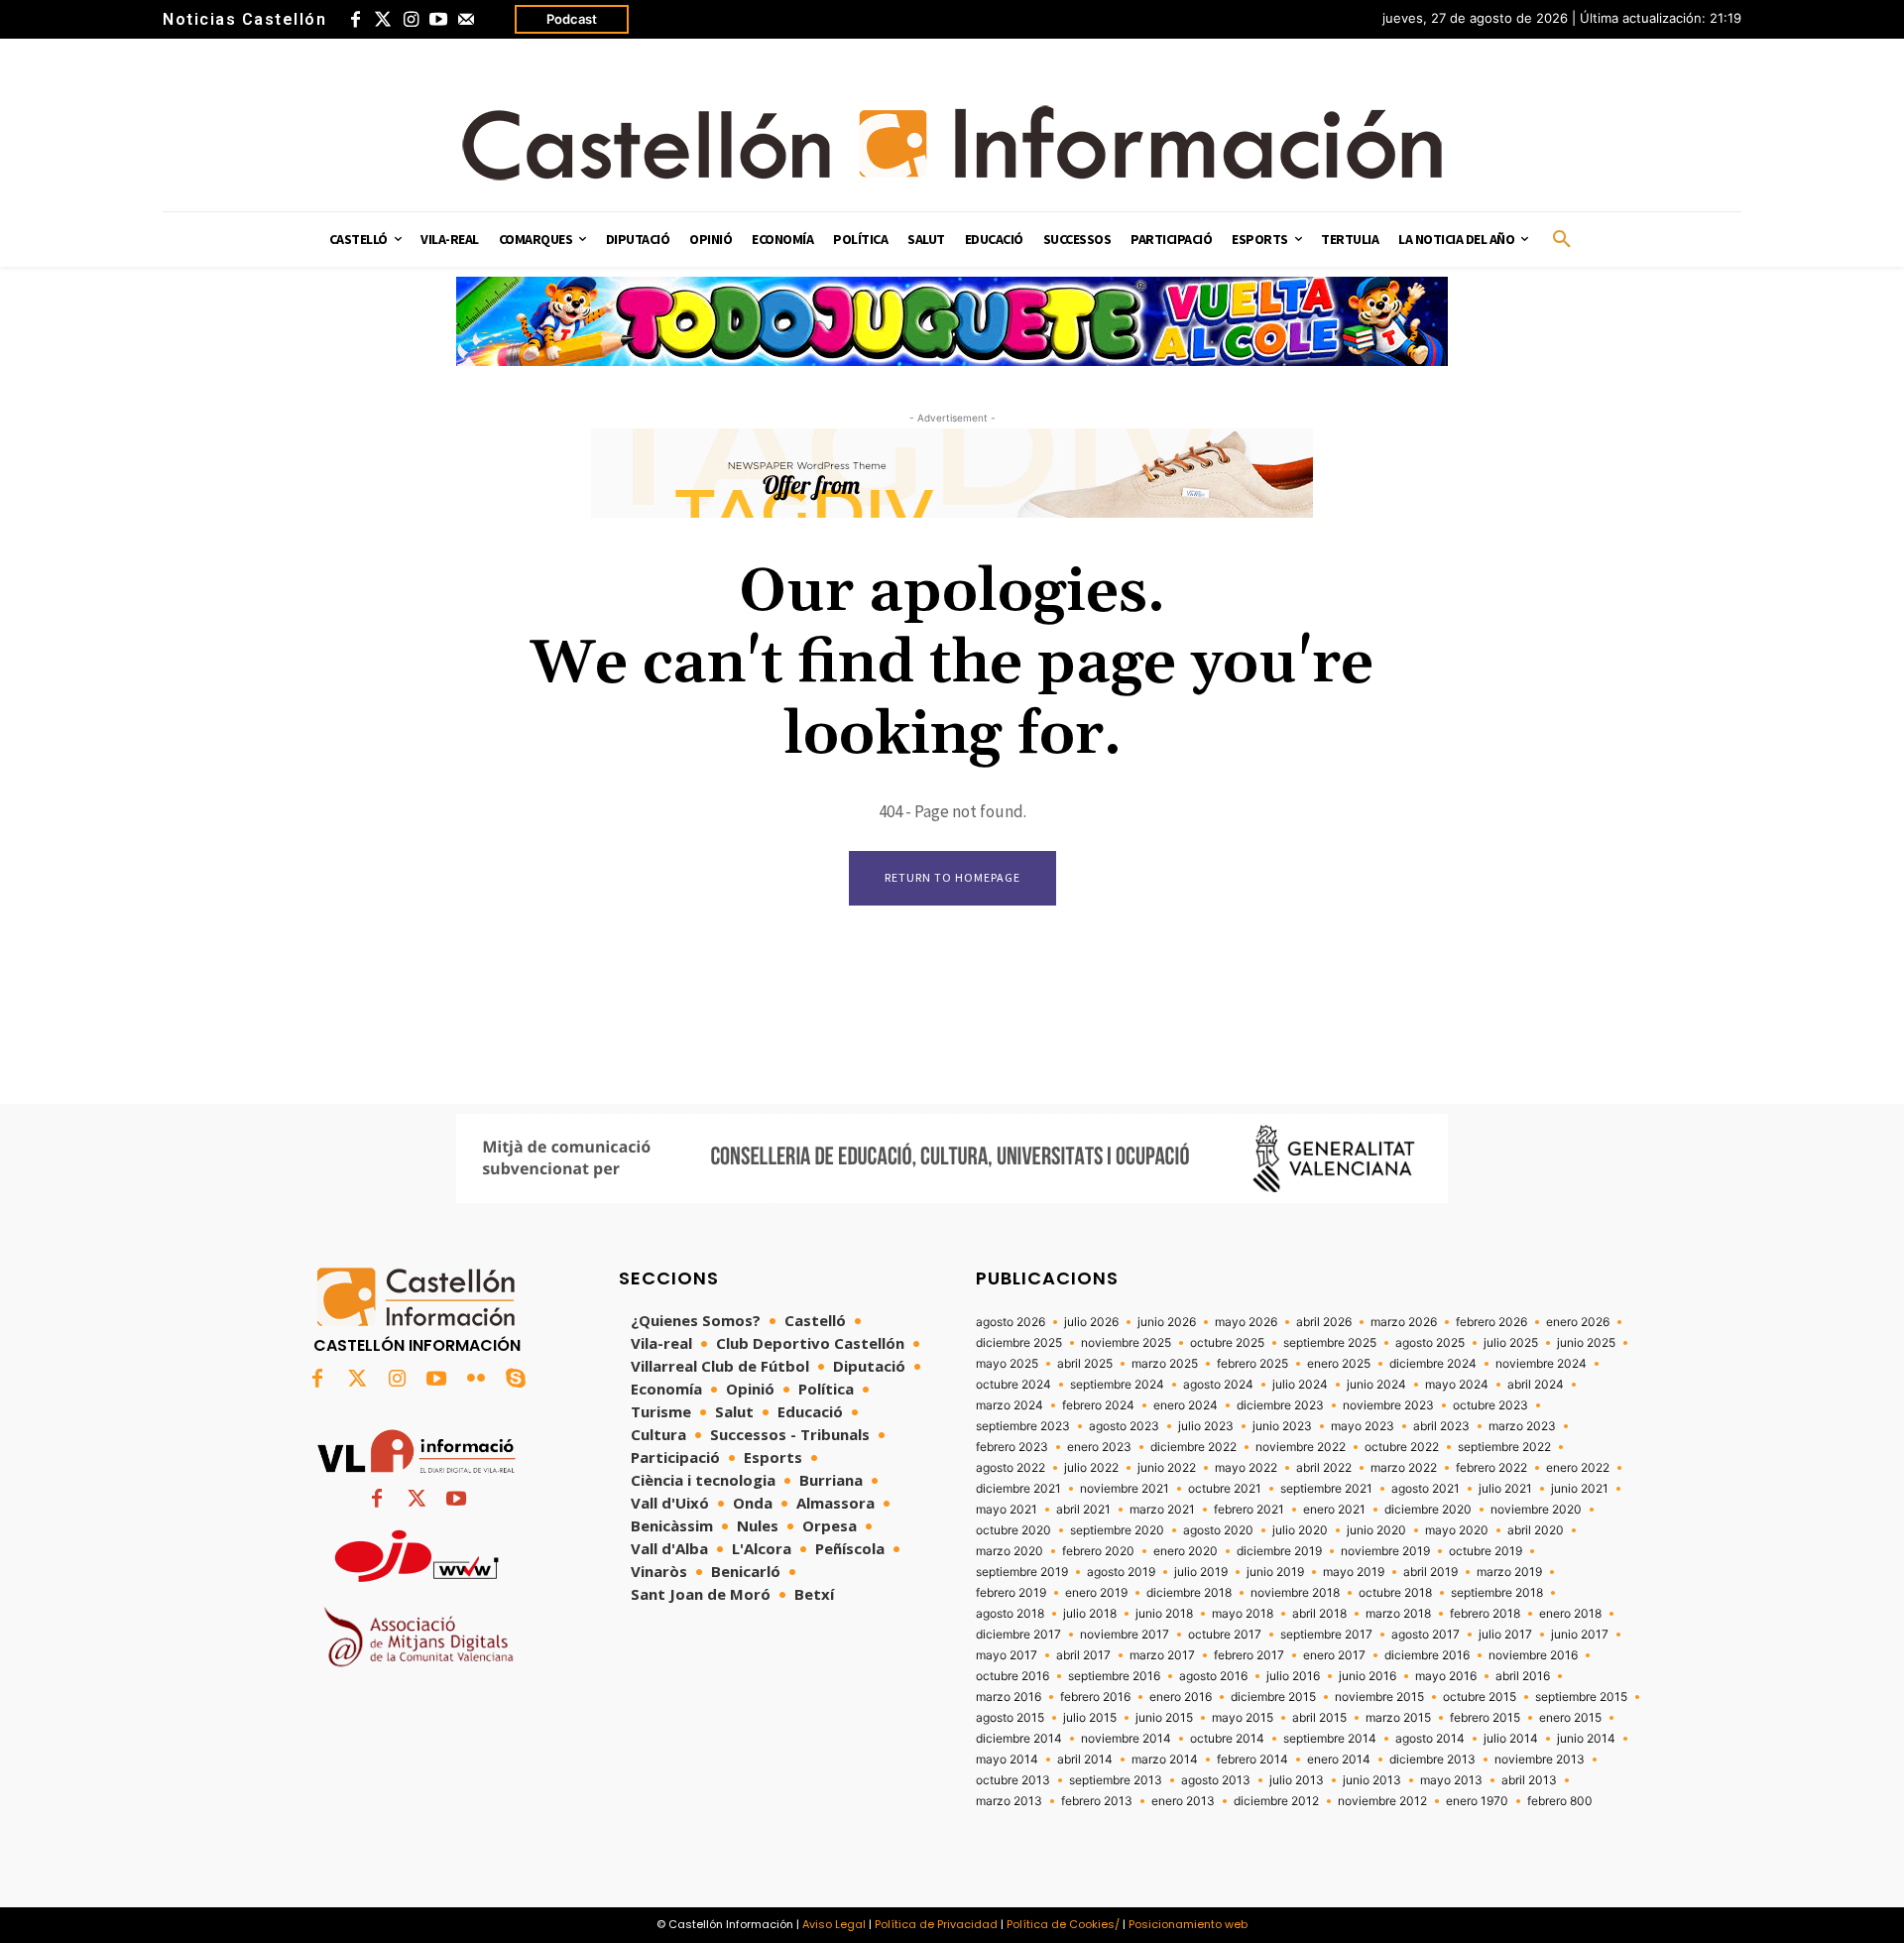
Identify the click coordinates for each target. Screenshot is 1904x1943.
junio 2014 (1586, 1739)
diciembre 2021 (1018, 1489)
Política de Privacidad (936, 1924)
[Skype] (516, 1380)
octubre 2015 (1480, 1697)
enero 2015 (1570, 1718)
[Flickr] (476, 1380)
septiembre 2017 (1326, 1635)
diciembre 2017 (1018, 1635)
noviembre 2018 (1295, 1593)
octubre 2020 (1013, 1530)
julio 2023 (1206, 1426)
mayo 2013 (1451, 1780)
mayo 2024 (1457, 1385)
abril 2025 (1085, 1364)
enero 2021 (1334, 1510)
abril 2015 (1319, 1718)
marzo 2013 (1009, 1801)
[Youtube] (438, 20)
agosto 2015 (1010, 1718)
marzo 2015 (1398, 1718)
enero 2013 (1183, 1801)
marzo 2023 (1522, 1426)
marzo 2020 (1010, 1551)
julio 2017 (1505, 1635)
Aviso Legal (834, 1924)
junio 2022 (1167, 1468)
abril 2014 (1085, 1760)
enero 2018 (1570, 1614)
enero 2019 (1096, 1593)
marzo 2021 (1162, 1510)
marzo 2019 (1509, 1572)
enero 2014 (1339, 1760)
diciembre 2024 (1433, 1364)
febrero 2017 (1249, 1655)
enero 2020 (1186, 1551)
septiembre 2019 (1022, 1572)
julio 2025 (1511, 1343)
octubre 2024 (1013, 1385)
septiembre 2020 (1117, 1530)
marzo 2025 (1165, 1364)
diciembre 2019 (1279, 1551)
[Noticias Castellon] (952, 143)
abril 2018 (1319, 1614)
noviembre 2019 (1385, 1551)
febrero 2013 (1097, 1801)
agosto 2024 (1218, 1385)
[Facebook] (355, 20)
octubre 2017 (1225, 1635)
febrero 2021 (1249, 1510)
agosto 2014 (1430, 1739)
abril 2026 (1324, 1322)
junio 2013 (1372, 1780)
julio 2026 (1091, 1322)
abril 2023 (1441, 1426)
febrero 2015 (1485, 1718)
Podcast (572, 19)
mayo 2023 (1363, 1426)
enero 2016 (1181, 1697)
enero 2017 (1334, 1655)
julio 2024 (1300, 1385)
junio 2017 (1580, 1635)
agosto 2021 (1426, 1489)
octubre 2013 (1013, 1780)
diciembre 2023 (1280, 1405)
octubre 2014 (1227, 1739)
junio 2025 (1586, 1343)
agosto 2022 (1011, 1468)
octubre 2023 (1490, 1405)
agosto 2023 (1124, 1426)
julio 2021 (1505, 1489)
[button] (1562, 240)
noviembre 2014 (1126, 1739)
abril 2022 (1324, 1468)
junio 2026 (1167, 1322)
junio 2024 (1376, 1385)
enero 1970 (1477, 1801)
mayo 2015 (1243, 1718)
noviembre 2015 (1379, 1697)
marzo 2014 (1165, 1760)
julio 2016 (1293, 1676)
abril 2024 (1536, 1385)
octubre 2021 (1225, 1489)
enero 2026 (1578, 1322)
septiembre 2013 (1116, 1780)
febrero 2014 (1252, 1760)
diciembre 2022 (1193, 1447)
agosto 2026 (1011, 1322)
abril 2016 (1523, 1676)
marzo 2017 (1162, 1655)
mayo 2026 (1246, 1322)
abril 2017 (1083, 1655)
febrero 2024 (1098, 1405)
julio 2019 (1201, 1572)
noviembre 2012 (1382, 1801)
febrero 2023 (1012, 1447)
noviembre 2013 (1540, 1760)
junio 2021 (1580, 1489)
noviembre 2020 (1536, 1510)
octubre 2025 (1227, 1343)
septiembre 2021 (1326, 1489)
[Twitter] (383, 20)
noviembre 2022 (1301, 1447)
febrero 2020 (1098, 1551)
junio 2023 (1282, 1426)
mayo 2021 (1007, 1510)
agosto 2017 (1426, 1635)
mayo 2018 (1243, 1614)
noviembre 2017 (1125, 1635)
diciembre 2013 (1432, 1760)
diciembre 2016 (1427, 1655)
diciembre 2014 (1019, 1739)
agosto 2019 (1121, 1572)
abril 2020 (1536, 1530)
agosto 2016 (1213, 1676)
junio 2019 (1275, 1572)
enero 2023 (1099, 1447)
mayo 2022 (1246, 1468)
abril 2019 (1430, 1572)
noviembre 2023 (1388, 1405)
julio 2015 (1090, 1718)
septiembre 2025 (1330, 1343)
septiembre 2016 (1114, 1676)
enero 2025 (1339, 1364)
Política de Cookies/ (1063, 1924)
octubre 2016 (1012, 1676)
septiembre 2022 (1504, 1447)
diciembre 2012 (1276, 1801)
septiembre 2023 (1023, 1426)
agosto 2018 (1010, 1614)
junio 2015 (1164, 1718)
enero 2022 (1578, 1468)
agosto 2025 (1430, 1343)
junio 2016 (1368, 1676)
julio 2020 (1300, 1530)
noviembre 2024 (1541, 1364)
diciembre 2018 (1189, 1593)
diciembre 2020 (1428, 1510)
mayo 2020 (1457, 1530)
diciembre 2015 (1273, 1697)
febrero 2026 (1491, 1322)
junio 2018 (1164, 1614)
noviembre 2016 (1533, 1655)
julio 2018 (1090, 1614)
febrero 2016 (1095, 1697)
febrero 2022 (1491, 1468)
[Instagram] (411, 20)
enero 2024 (1186, 1405)
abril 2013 (1529, 1780)
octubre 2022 (1402, 1447)
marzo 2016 (1009, 1697)
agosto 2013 (1216, 1780)
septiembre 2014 (1330, 1739)
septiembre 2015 (1581, 1697)
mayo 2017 (1007, 1655)
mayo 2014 (1007, 1760)
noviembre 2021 (1125, 1489)
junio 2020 (1376, 1530)
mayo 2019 (1354, 1572)
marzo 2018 (1398, 1614)
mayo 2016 (1446, 1676)
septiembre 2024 (1117, 1385)
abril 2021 (1083, 1510)
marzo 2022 (1404, 1468)
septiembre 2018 (1497, 1593)
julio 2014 (1511, 1739)
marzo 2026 (1404, 1322)
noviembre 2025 (1126, 1343)
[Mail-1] (466, 20)
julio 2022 (1091, 1468)
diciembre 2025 (1019, 1343)
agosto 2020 (1218, 1530)
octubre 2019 (1486, 1551)
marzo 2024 (1010, 1405)
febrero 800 (1560, 1801)
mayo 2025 (1007, 1364)
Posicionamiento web (1188, 1924)
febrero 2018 (1485, 1614)
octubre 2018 (1395, 1593)
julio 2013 (1297, 1780)
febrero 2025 (1252, 1364)
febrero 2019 (1011, 1593)
